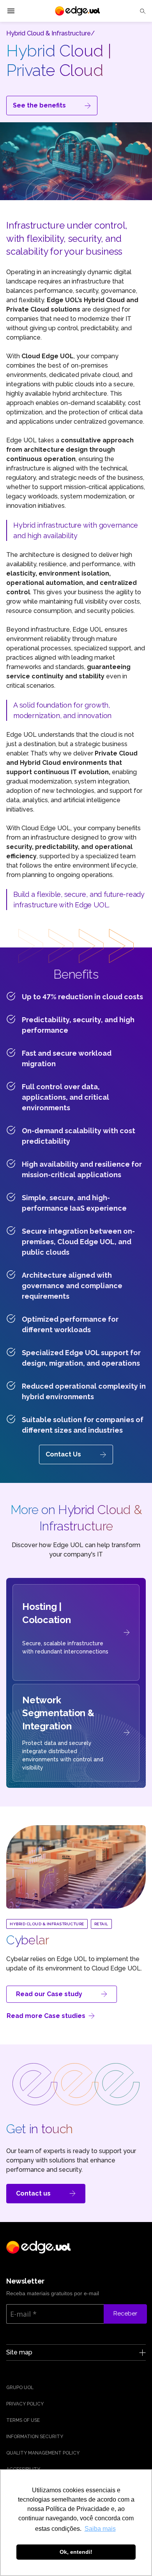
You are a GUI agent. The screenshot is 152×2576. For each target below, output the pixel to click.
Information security (35, 2437)
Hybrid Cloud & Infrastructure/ (50, 33)
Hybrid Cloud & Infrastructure (47, 1924)
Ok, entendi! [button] (76, 2552)
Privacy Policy (25, 2404)
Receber (125, 2314)
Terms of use (23, 2420)
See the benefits (39, 105)
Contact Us (63, 1454)
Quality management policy (43, 2453)
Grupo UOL (20, 2388)
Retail (101, 1924)
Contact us (33, 2193)
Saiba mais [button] (100, 2529)
